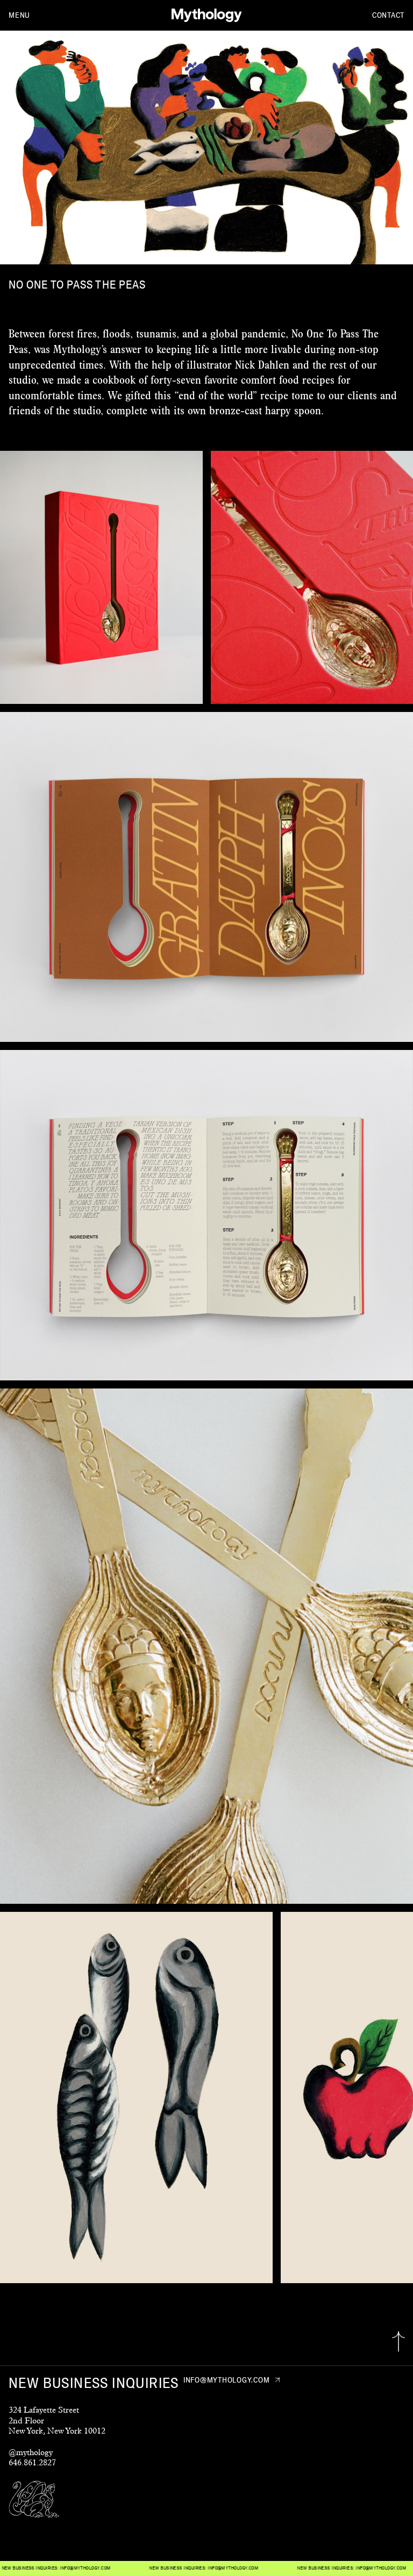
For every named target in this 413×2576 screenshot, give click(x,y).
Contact (388, 15)
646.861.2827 (32, 2462)
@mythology (31, 2452)
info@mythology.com (163, 2568)
